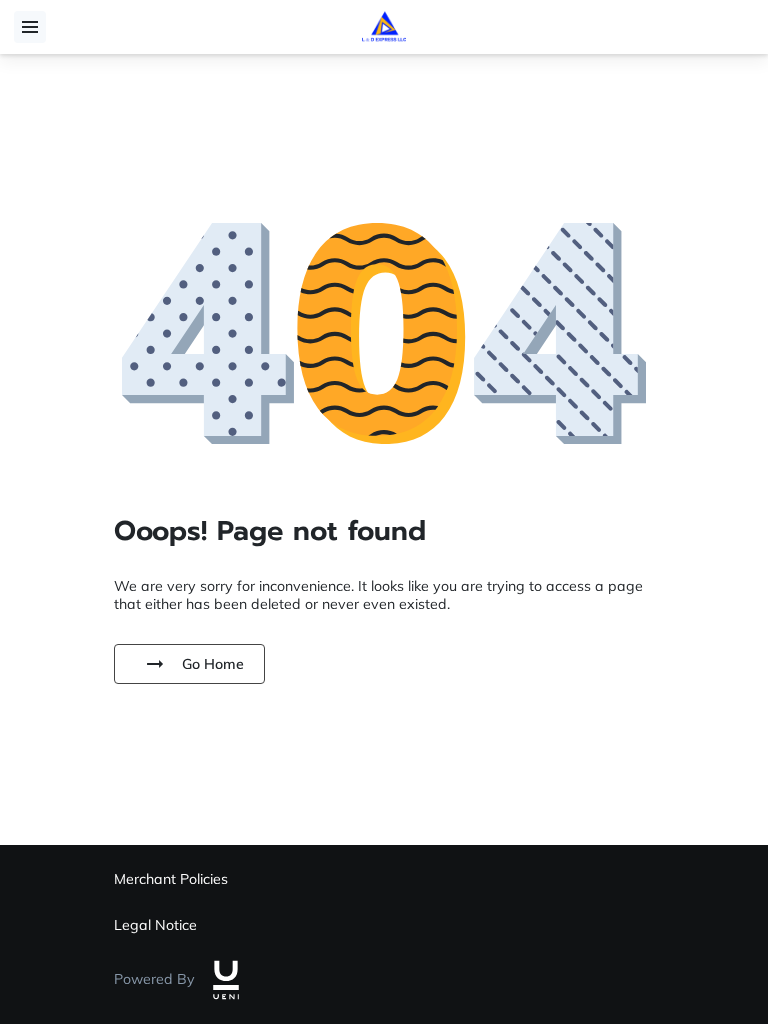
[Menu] (30, 27)
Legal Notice (155, 925)
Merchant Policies (171, 879)
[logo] (226, 980)
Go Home (213, 664)
